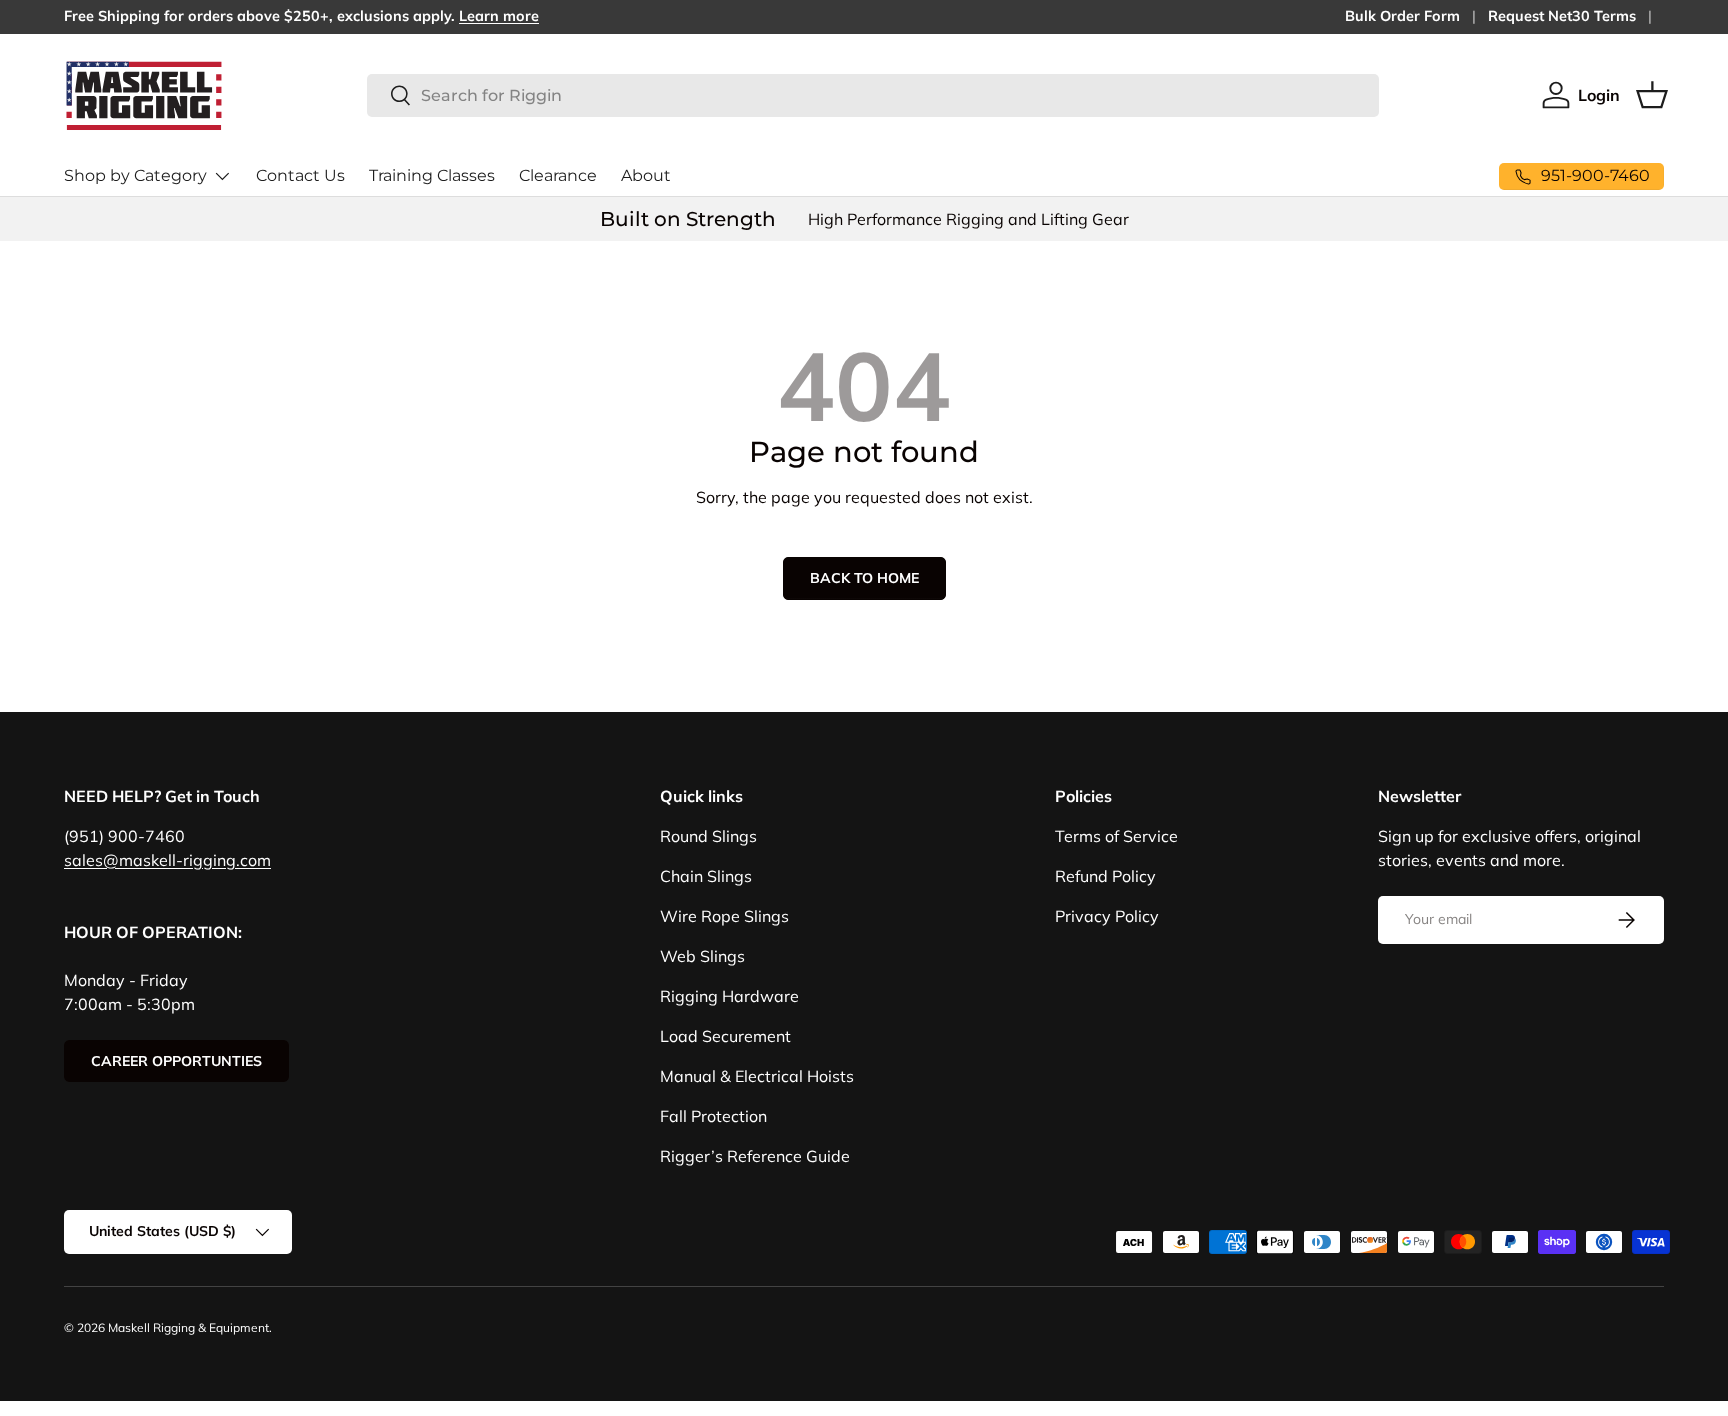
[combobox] (873, 95)
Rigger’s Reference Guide (755, 1156)
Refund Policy (1105, 876)
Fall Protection (713, 1116)
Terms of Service (1116, 836)
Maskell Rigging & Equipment (188, 1327)
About (646, 175)
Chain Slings (706, 876)
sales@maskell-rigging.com (167, 860)
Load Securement (725, 1036)
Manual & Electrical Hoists (757, 1076)
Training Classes (432, 175)
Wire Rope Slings (724, 916)
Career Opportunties (176, 1061)
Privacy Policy (1107, 916)
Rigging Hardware (729, 996)
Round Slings (708, 836)
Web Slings (702, 956)
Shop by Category (135, 175)
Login (1599, 95)
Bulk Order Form (1402, 16)
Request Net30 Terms (1562, 16)
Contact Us (300, 175)
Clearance (558, 175)
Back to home (864, 578)
